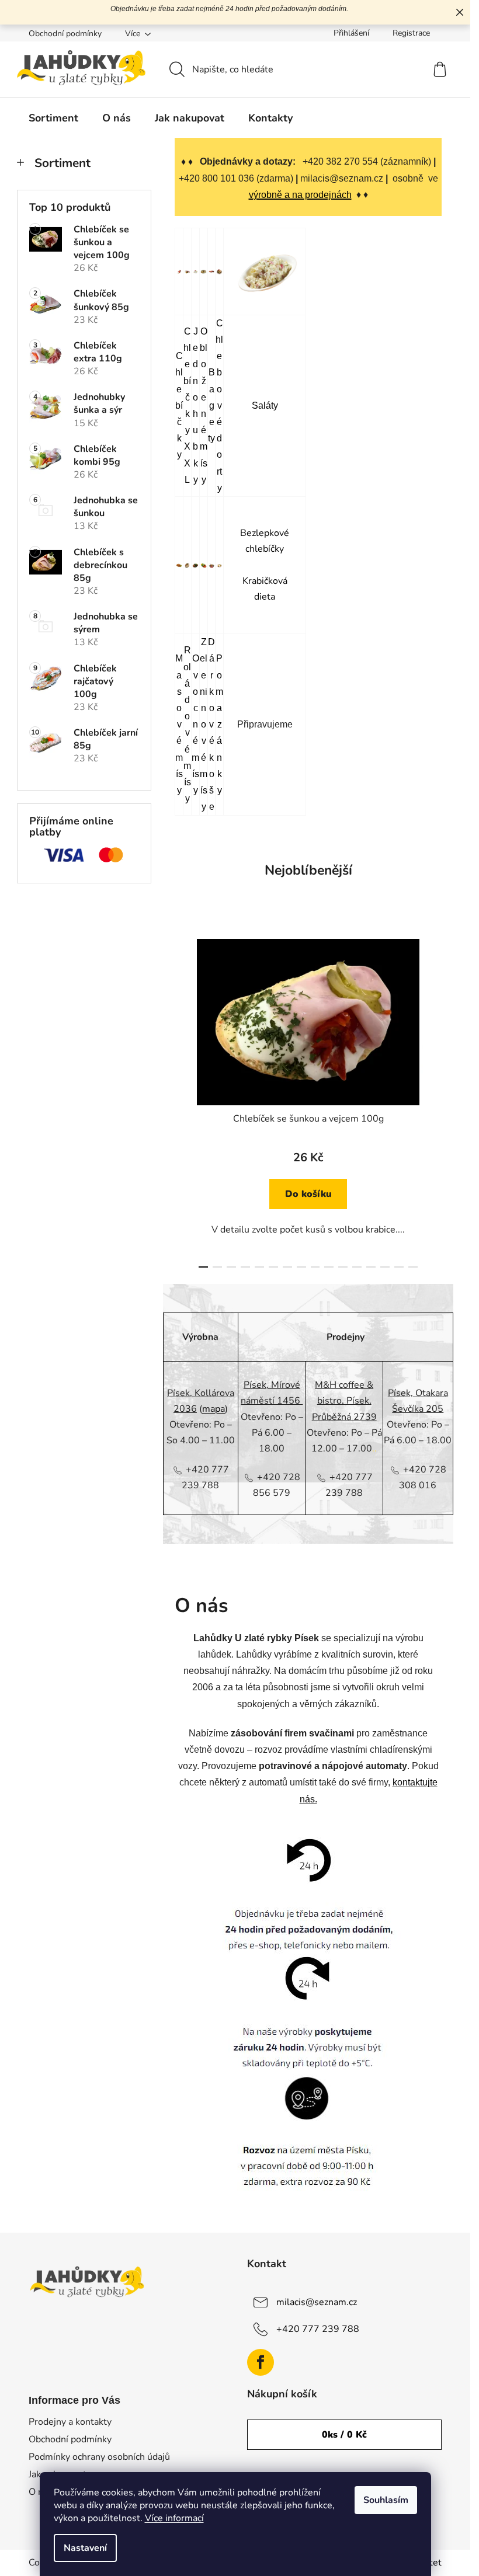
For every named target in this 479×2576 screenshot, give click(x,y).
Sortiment (63, 163)
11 (357, 1267)
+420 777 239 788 (318, 2329)
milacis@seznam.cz (317, 2302)
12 (371, 1267)
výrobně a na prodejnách (300, 195)
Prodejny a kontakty (70, 2422)
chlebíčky (265, 549)
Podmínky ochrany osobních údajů (99, 2457)
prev (184, 1099)
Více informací (174, 2518)
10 (343, 1267)
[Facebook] (261, 2362)
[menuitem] (53, 118)
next (432, 1099)
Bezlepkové (265, 533)
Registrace (411, 33)
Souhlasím (386, 2500)
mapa (214, 1409)
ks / (344, 2435)
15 (413, 1267)
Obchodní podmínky (65, 34)
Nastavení (85, 2548)
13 (385, 1267)
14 (399, 1267)
